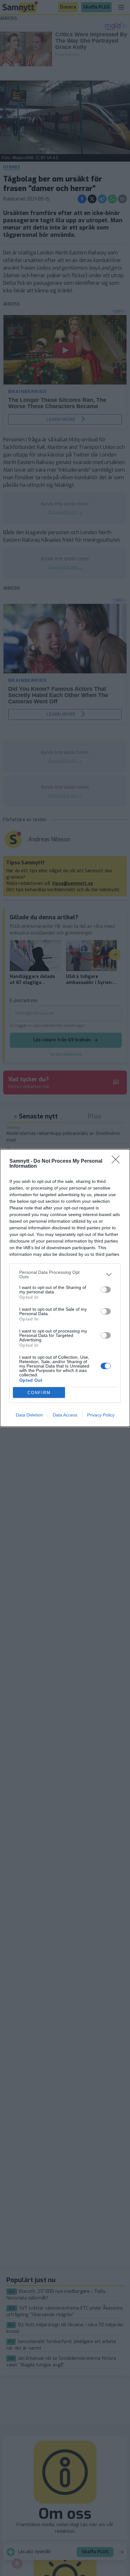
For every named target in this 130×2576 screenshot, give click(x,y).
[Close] (118, 1161)
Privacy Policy (101, 1415)
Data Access (65, 1415)
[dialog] (65, 1288)
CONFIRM (39, 1393)
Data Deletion (29, 1415)
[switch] (106, 1290)
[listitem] (65, 1274)
